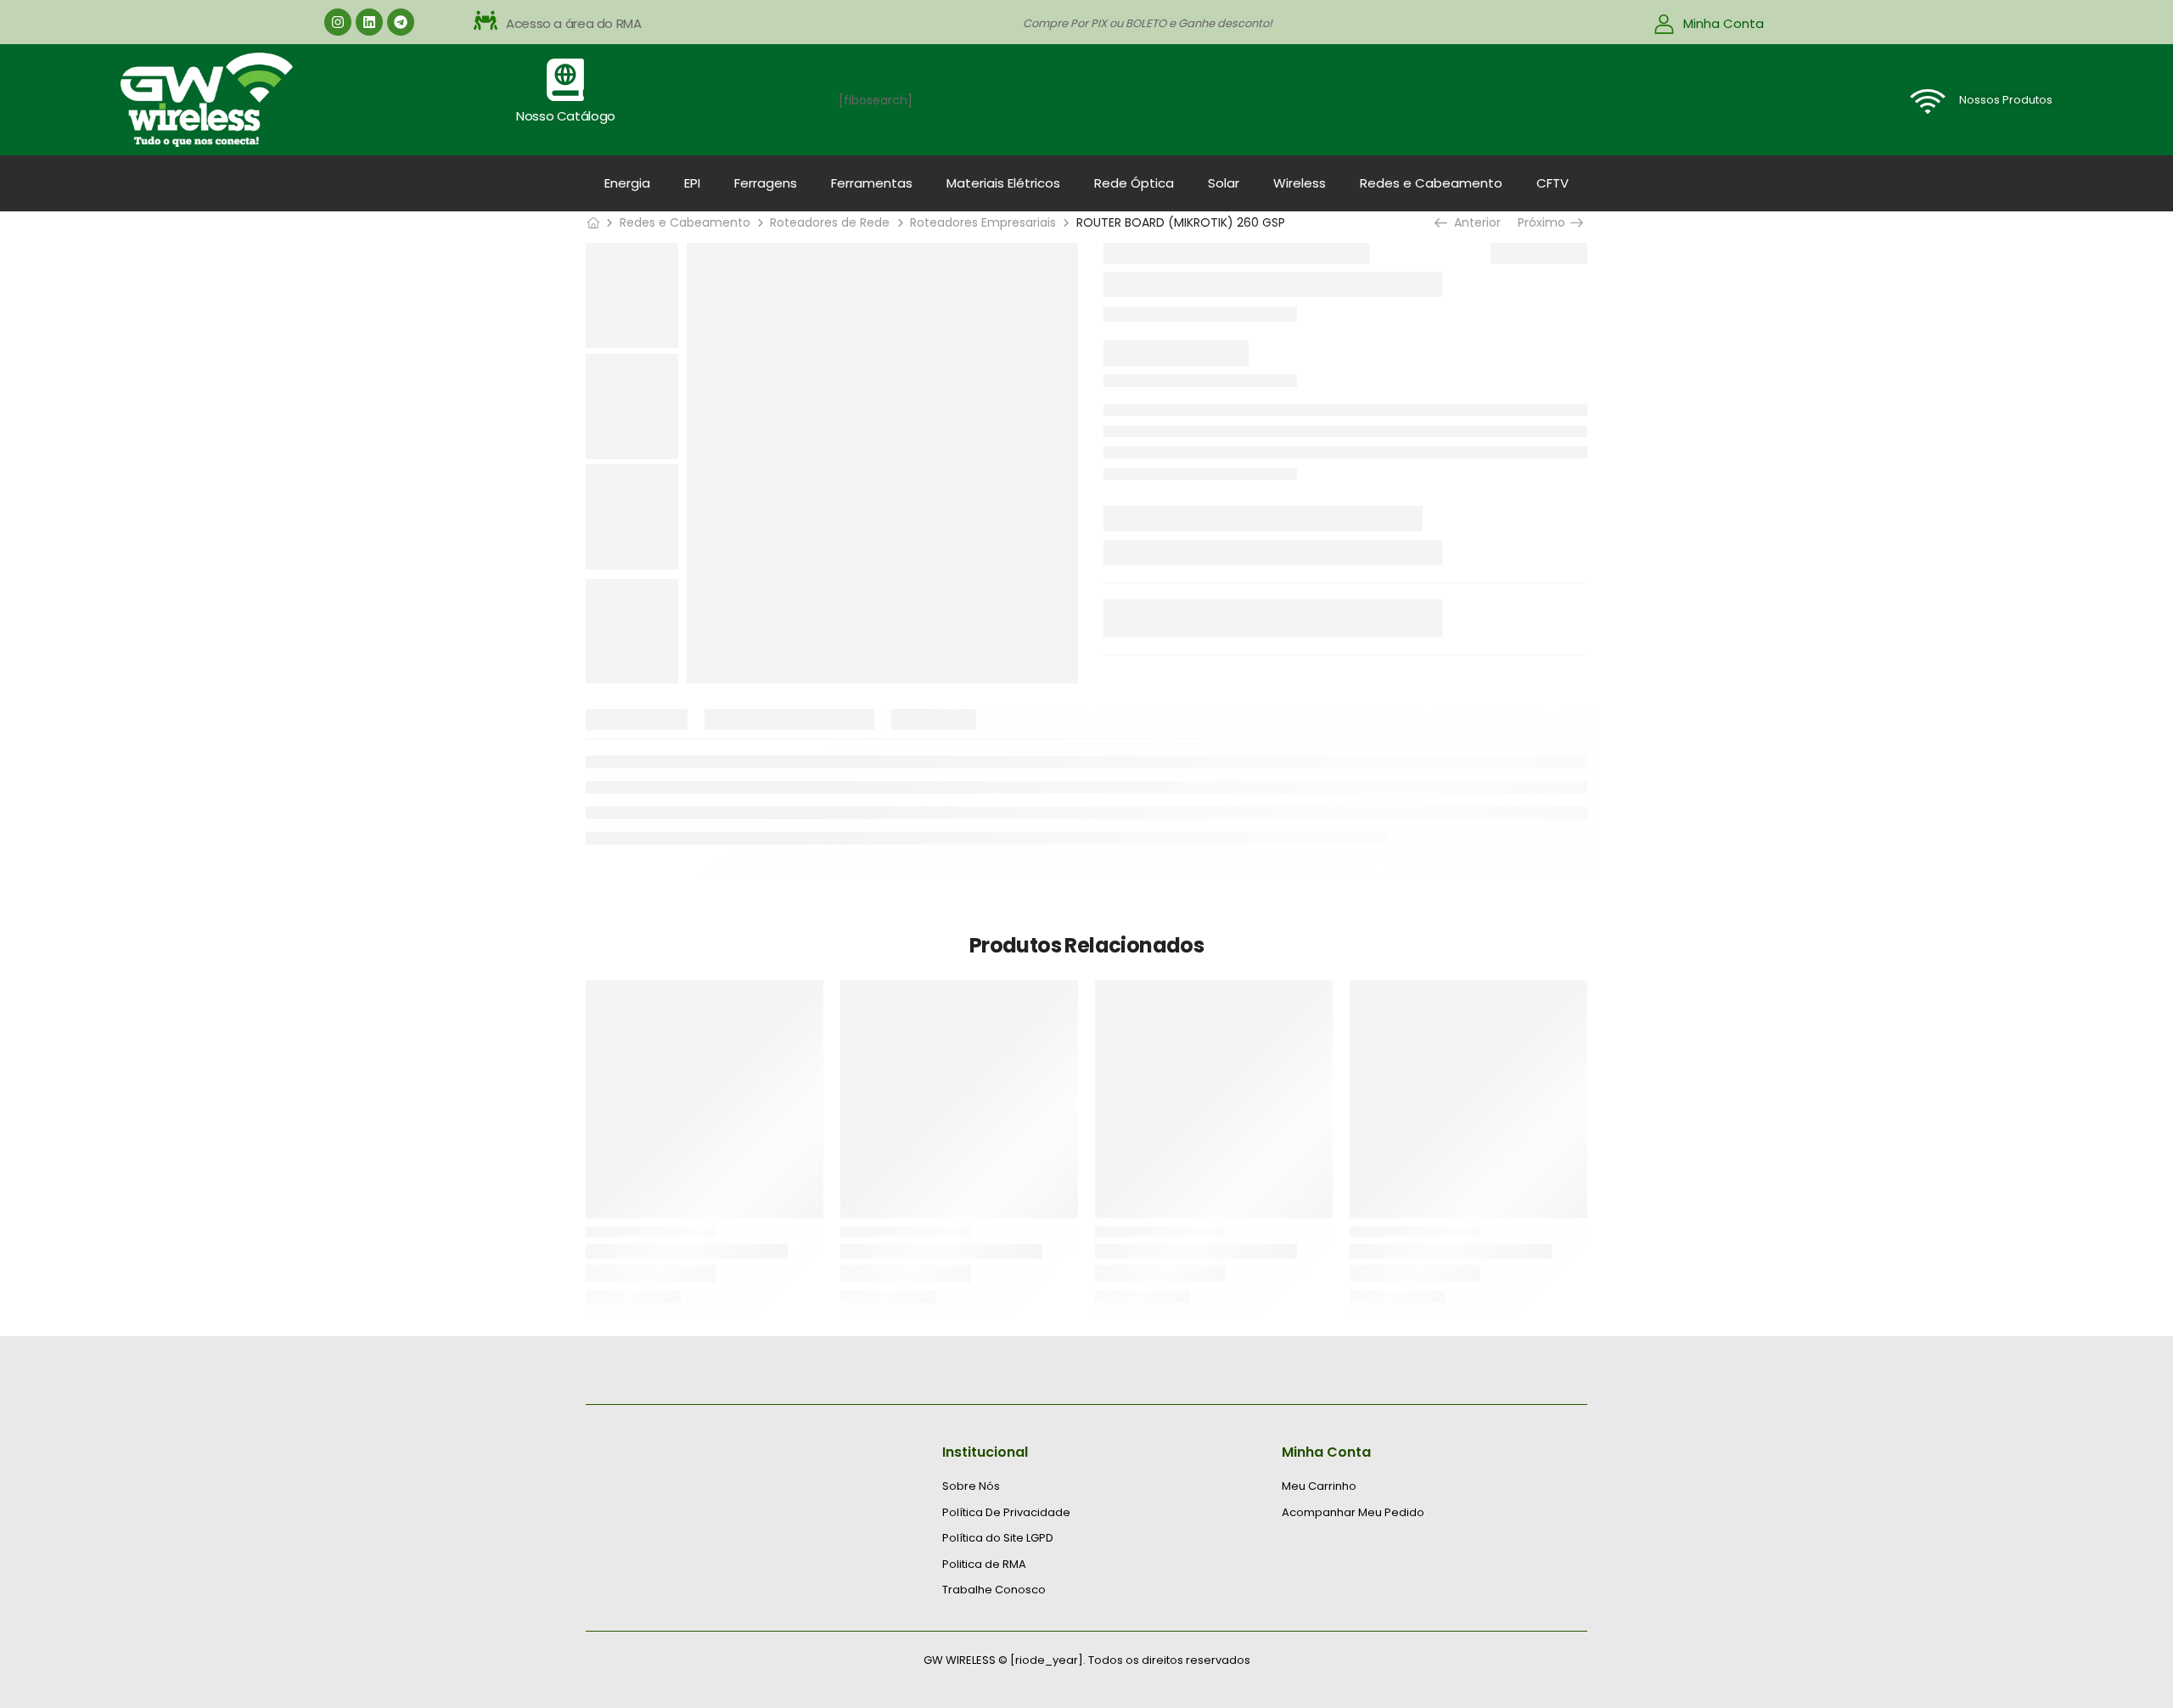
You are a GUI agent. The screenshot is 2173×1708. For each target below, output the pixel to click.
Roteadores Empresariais (983, 222)
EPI (692, 183)
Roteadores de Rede (830, 222)
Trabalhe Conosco (994, 1590)
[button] (639, 24)
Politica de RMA (984, 1565)
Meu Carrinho (1319, 1486)
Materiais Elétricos (1003, 183)
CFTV (1553, 183)
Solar (1224, 183)
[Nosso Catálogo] (565, 80)
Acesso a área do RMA (574, 23)
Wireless (1300, 183)
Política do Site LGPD (998, 1538)
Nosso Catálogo (566, 116)
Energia (627, 183)
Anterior (1473, 222)
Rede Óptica (1134, 183)
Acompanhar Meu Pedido (1353, 1513)
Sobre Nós (971, 1486)
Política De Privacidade (1006, 1513)
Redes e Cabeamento (1431, 183)
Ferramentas (872, 183)
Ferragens (766, 183)
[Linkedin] (369, 22)
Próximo (1544, 222)
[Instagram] (338, 22)
